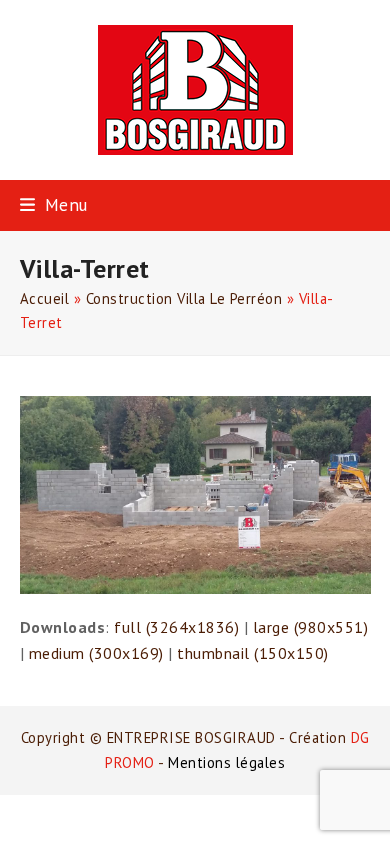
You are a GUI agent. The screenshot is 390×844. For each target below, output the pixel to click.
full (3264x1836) (176, 627)
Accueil (45, 298)
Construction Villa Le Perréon (184, 298)
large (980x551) (311, 627)
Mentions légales (226, 762)
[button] (54, 204)
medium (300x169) (96, 653)
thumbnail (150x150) (253, 653)
